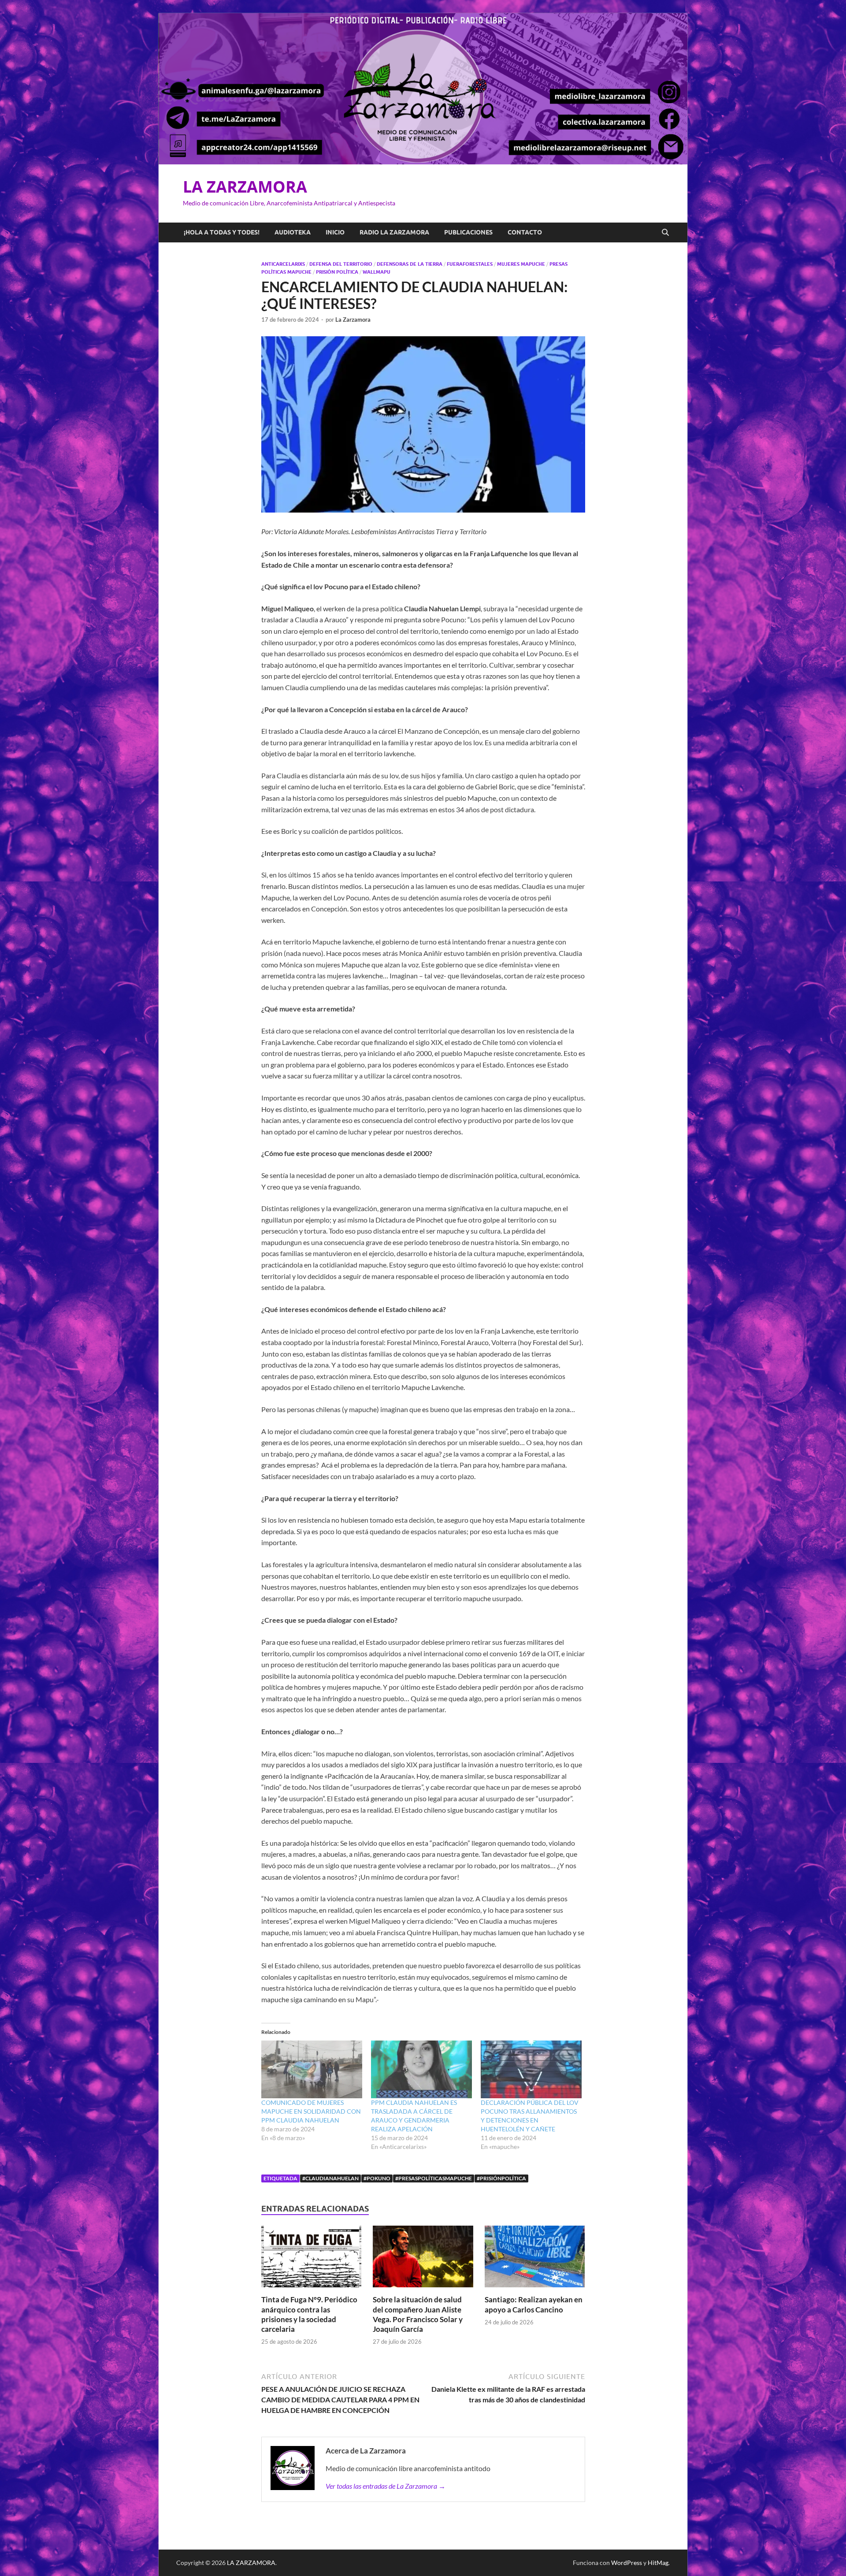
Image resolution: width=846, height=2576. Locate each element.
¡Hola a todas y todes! (222, 232)
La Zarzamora (353, 320)
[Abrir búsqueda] (665, 233)
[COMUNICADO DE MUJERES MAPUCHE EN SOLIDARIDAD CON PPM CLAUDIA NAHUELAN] (312, 2069)
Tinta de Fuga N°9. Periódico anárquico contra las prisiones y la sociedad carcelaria (309, 2314)
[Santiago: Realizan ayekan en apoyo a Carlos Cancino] (535, 2259)
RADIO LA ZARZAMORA (394, 232)
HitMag (658, 2563)
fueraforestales (470, 264)
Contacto (525, 232)
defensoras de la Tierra (410, 264)
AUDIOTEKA (293, 232)
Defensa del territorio (341, 264)
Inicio (335, 232)
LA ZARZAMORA (245, 187)
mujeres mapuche (521, 264)
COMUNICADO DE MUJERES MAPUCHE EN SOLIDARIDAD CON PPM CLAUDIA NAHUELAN (311, 2111)
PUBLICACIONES (468, 232)
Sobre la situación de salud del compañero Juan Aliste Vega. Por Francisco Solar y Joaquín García (418, 2314)
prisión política (337, 272)
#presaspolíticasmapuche (434, 2178)
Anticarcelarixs (283, 264)
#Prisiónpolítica (501, 2178)
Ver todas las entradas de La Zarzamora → (386, 2486)
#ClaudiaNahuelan (330, 2178)
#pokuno (377, 2178)
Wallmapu (377, 272)
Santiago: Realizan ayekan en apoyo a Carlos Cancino (534, 2304)
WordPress (627, 2563)
